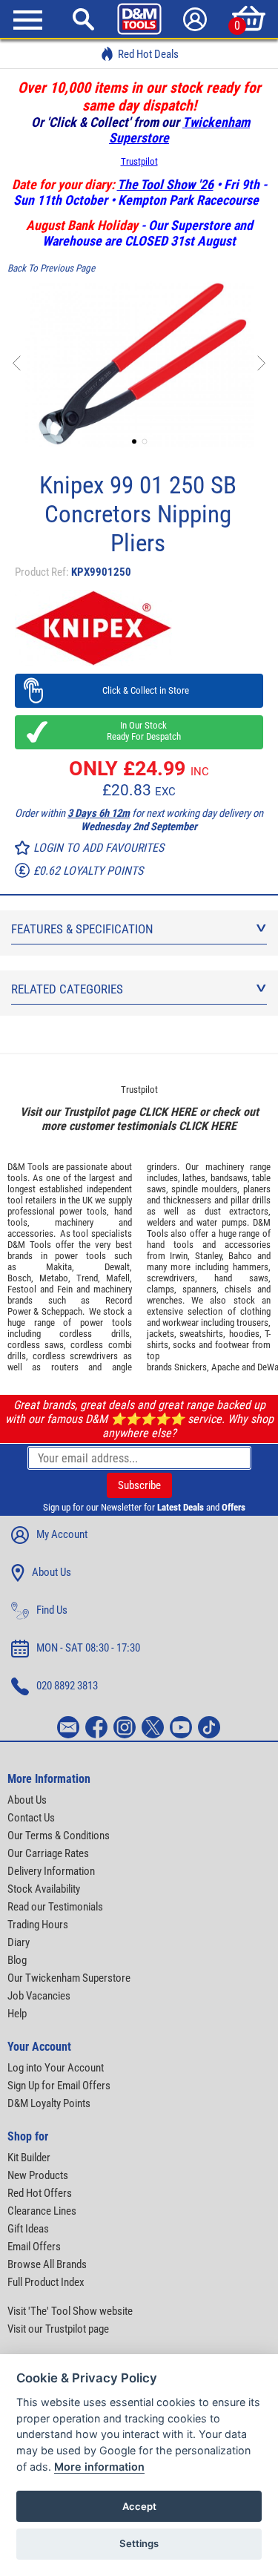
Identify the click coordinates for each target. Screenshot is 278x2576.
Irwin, (180, 1256)
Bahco (240, 1256)
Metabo (54, 1278)
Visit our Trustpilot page (58, 2329)
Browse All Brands (47, 2264)
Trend (87, 1278)
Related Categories (67, 989)
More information (99, 2467)
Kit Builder (29, 2158)
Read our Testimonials (55, 1907)
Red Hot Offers (40, 2193)
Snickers (191, 1367)
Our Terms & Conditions (59, 1836)
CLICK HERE (168, 1112)
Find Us (52, 1610)
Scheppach (62, 1311)
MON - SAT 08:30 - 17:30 (88, 1648)
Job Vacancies (39, 1996)
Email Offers (34, 2247)
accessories (30, 1233)
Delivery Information (51, 1871)
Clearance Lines (42, 2211)
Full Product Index (46, 2282)
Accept (139, 2506)
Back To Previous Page (51, 268)
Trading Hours (38, 1925)
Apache (225, 1367)
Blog (17, 1960)
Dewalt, (118, 1267)
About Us (52, 1572)
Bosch (19, 1278)
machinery (74, 1222)
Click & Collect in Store (139, 690)
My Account (62, 1534)
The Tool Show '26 (165, 184)
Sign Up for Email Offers (59, 2086)
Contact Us (31, 1818)
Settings (139, 2543)
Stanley (208, 1256)
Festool (22, 1289)
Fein (65, 1289)
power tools (83, 1211)
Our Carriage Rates (48, 1853)
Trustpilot (139, 161)
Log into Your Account (56, 2068)
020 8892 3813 (67, 1686)
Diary (19, 1942)
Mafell (118, 1278)
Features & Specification (82, 929)
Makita (59, 1267)
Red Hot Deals (148, 54)
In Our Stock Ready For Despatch (139, 731)
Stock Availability (44, 1889)
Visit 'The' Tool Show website (70, 2311)
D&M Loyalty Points (49, 2103)
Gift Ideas (28, 2229)
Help (17, 2014)
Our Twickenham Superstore (69, 1978)
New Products (38, 2175)
